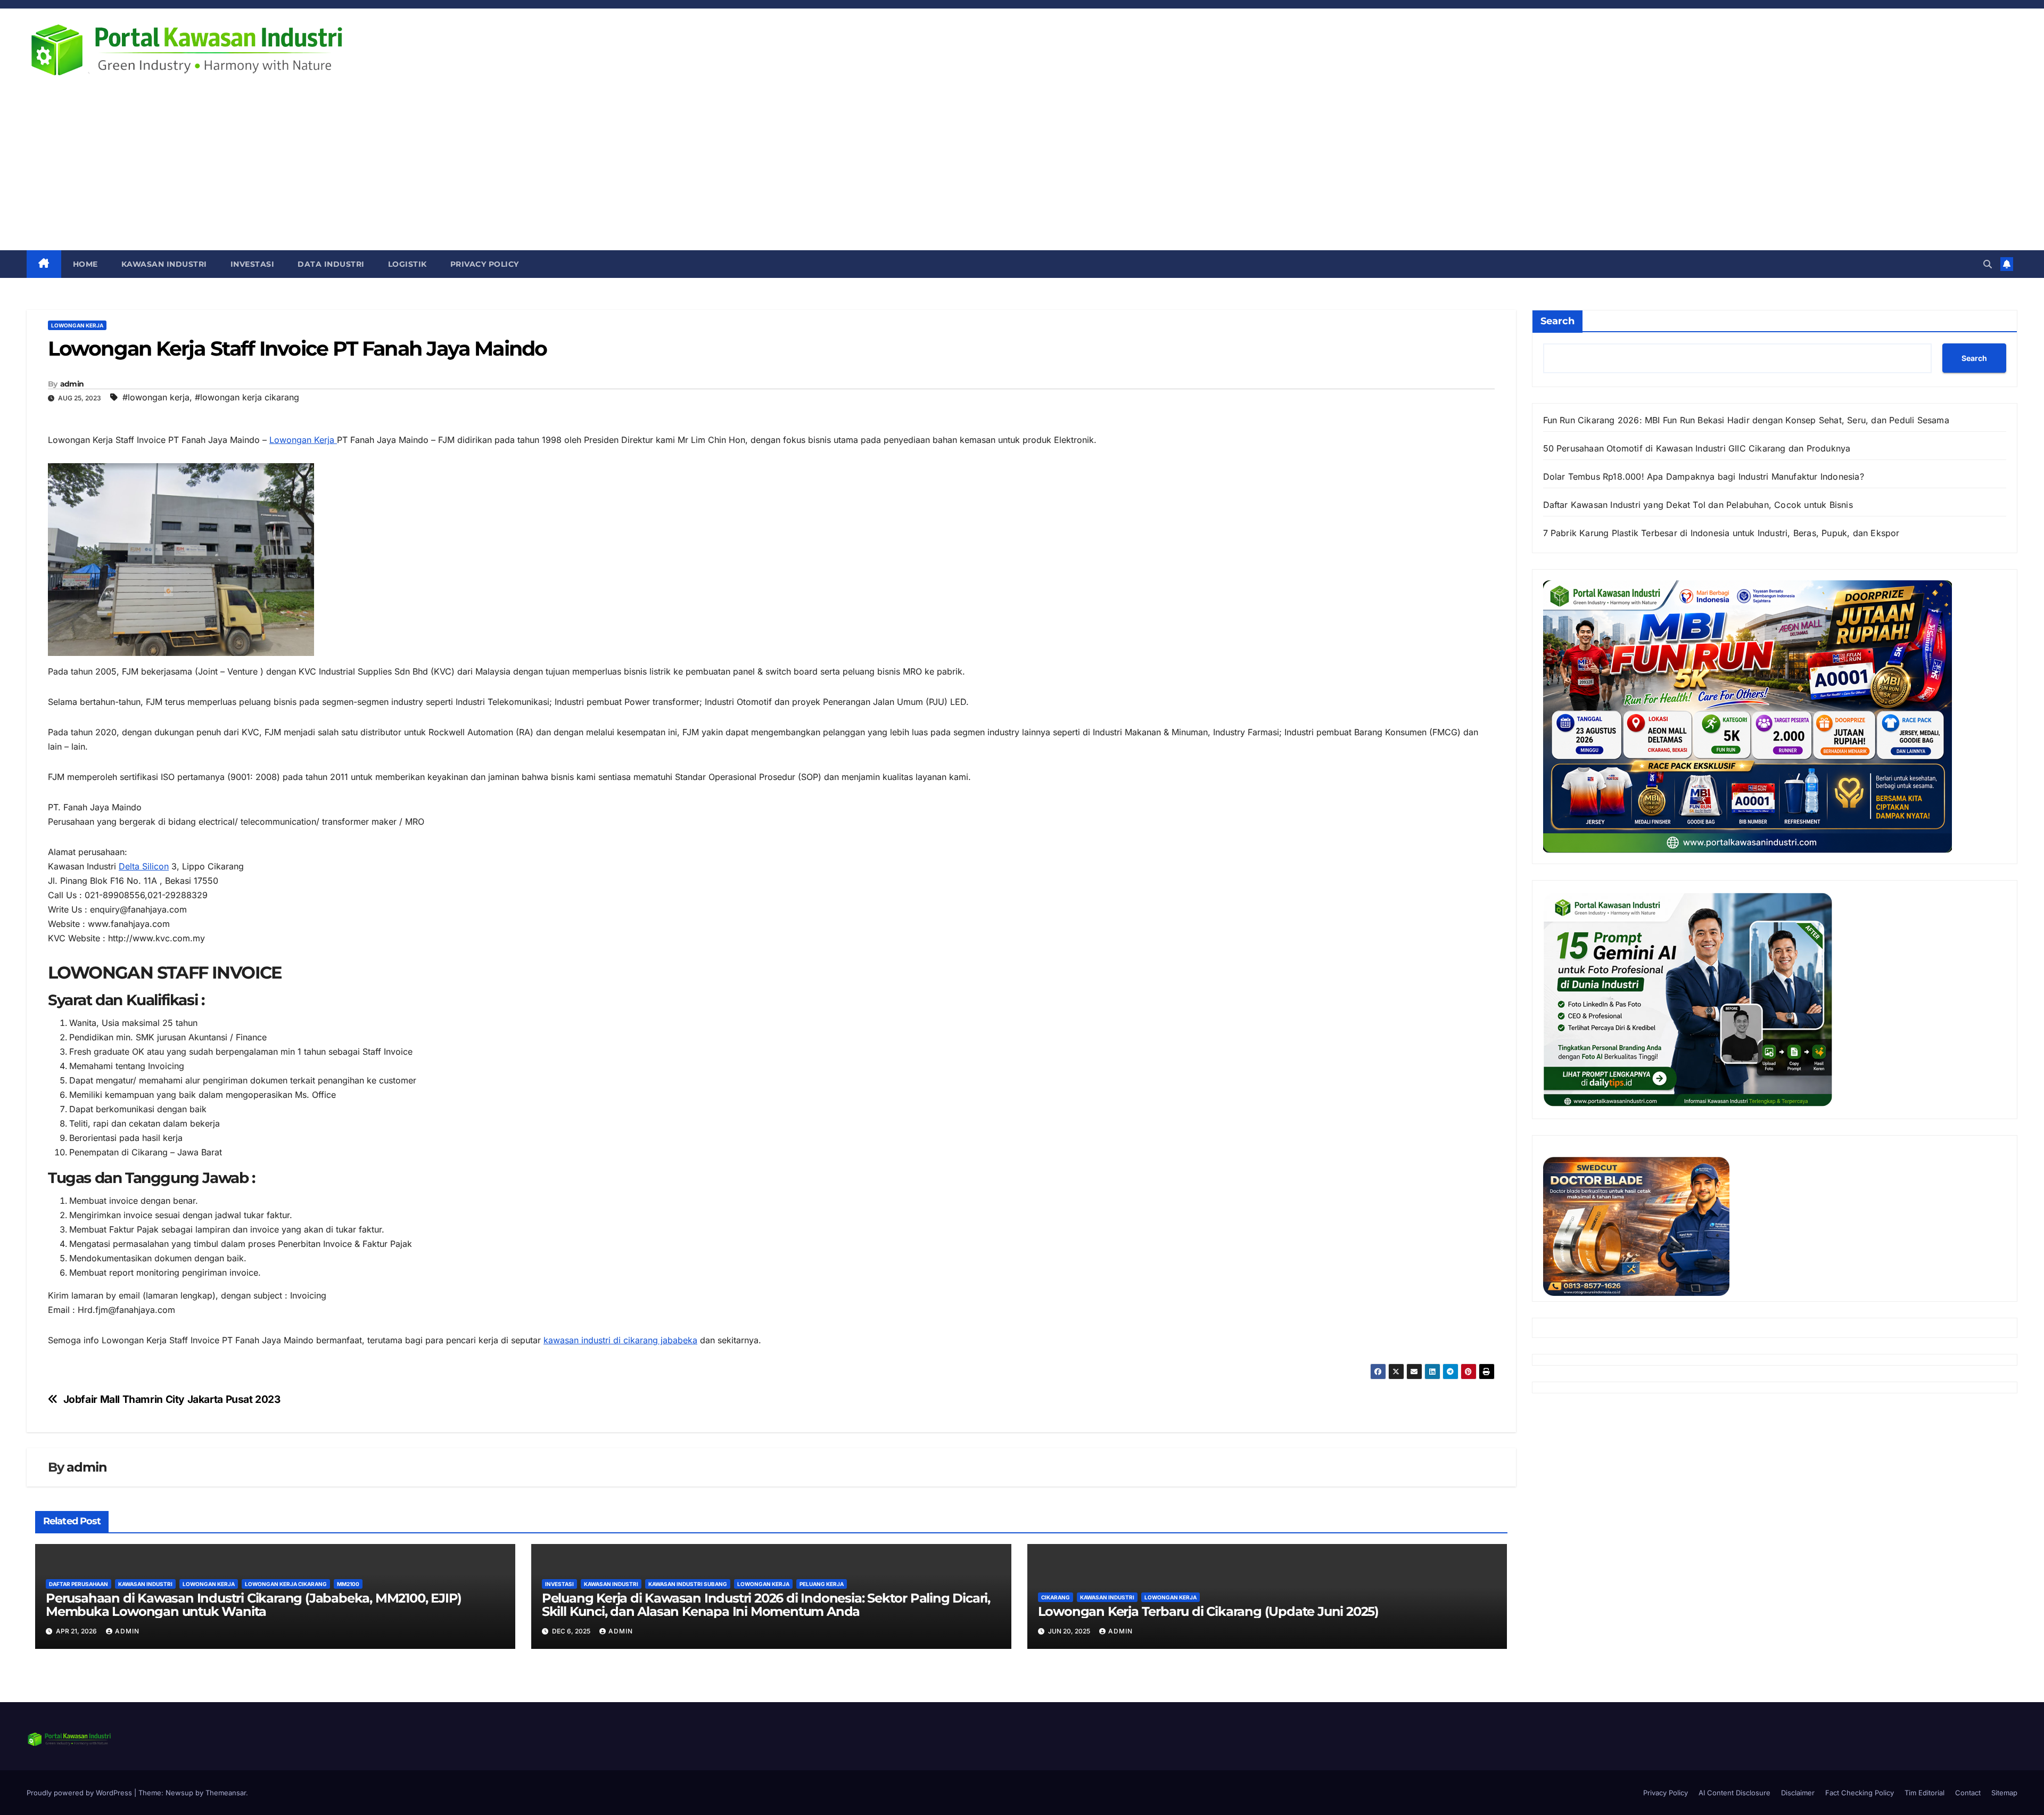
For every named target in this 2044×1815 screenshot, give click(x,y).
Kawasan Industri (164, 264)
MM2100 (348, 1584)
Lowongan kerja (77, 325)
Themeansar (226, 1793)
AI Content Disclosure (1734, 1793)
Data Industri (331, 264)
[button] (1988, 264)
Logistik (407, 264)
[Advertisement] (1022, 170)
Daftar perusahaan (79, 1584)
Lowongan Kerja (303, 440)
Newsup (179, 1793)
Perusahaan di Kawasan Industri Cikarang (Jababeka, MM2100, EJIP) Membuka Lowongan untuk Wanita (254, 1605)
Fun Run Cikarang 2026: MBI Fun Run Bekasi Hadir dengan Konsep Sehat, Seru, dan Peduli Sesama (1746, 420)
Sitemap (2004, 1793)
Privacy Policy (485, 264)
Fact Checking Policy (1860, 1793)
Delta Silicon (144, 866)
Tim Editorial (1925, 1793)
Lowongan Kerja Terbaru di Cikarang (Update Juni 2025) (1208, 1611)
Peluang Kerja (822, 1584)
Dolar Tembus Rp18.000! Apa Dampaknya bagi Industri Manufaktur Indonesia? (1704, 477)
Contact (1968, 1793)
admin (72, 384)
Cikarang (1056, 1597)
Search (1557, 321)
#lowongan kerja (156, 397)
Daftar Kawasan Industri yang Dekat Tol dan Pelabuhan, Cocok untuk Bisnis (1698, 505)
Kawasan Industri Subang (688, 1584)
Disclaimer (1798, 1793)
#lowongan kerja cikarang (247, 397)
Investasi (253, 264)
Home (85, 264)
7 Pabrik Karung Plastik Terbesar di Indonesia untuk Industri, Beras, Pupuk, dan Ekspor (1721, 533)
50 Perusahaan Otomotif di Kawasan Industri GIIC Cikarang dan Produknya (1697, 448)
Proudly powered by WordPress (80, 1793)
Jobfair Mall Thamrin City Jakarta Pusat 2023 (172, 1399)
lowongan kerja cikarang (286, 1584)
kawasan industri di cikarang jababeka (620, 1340)
